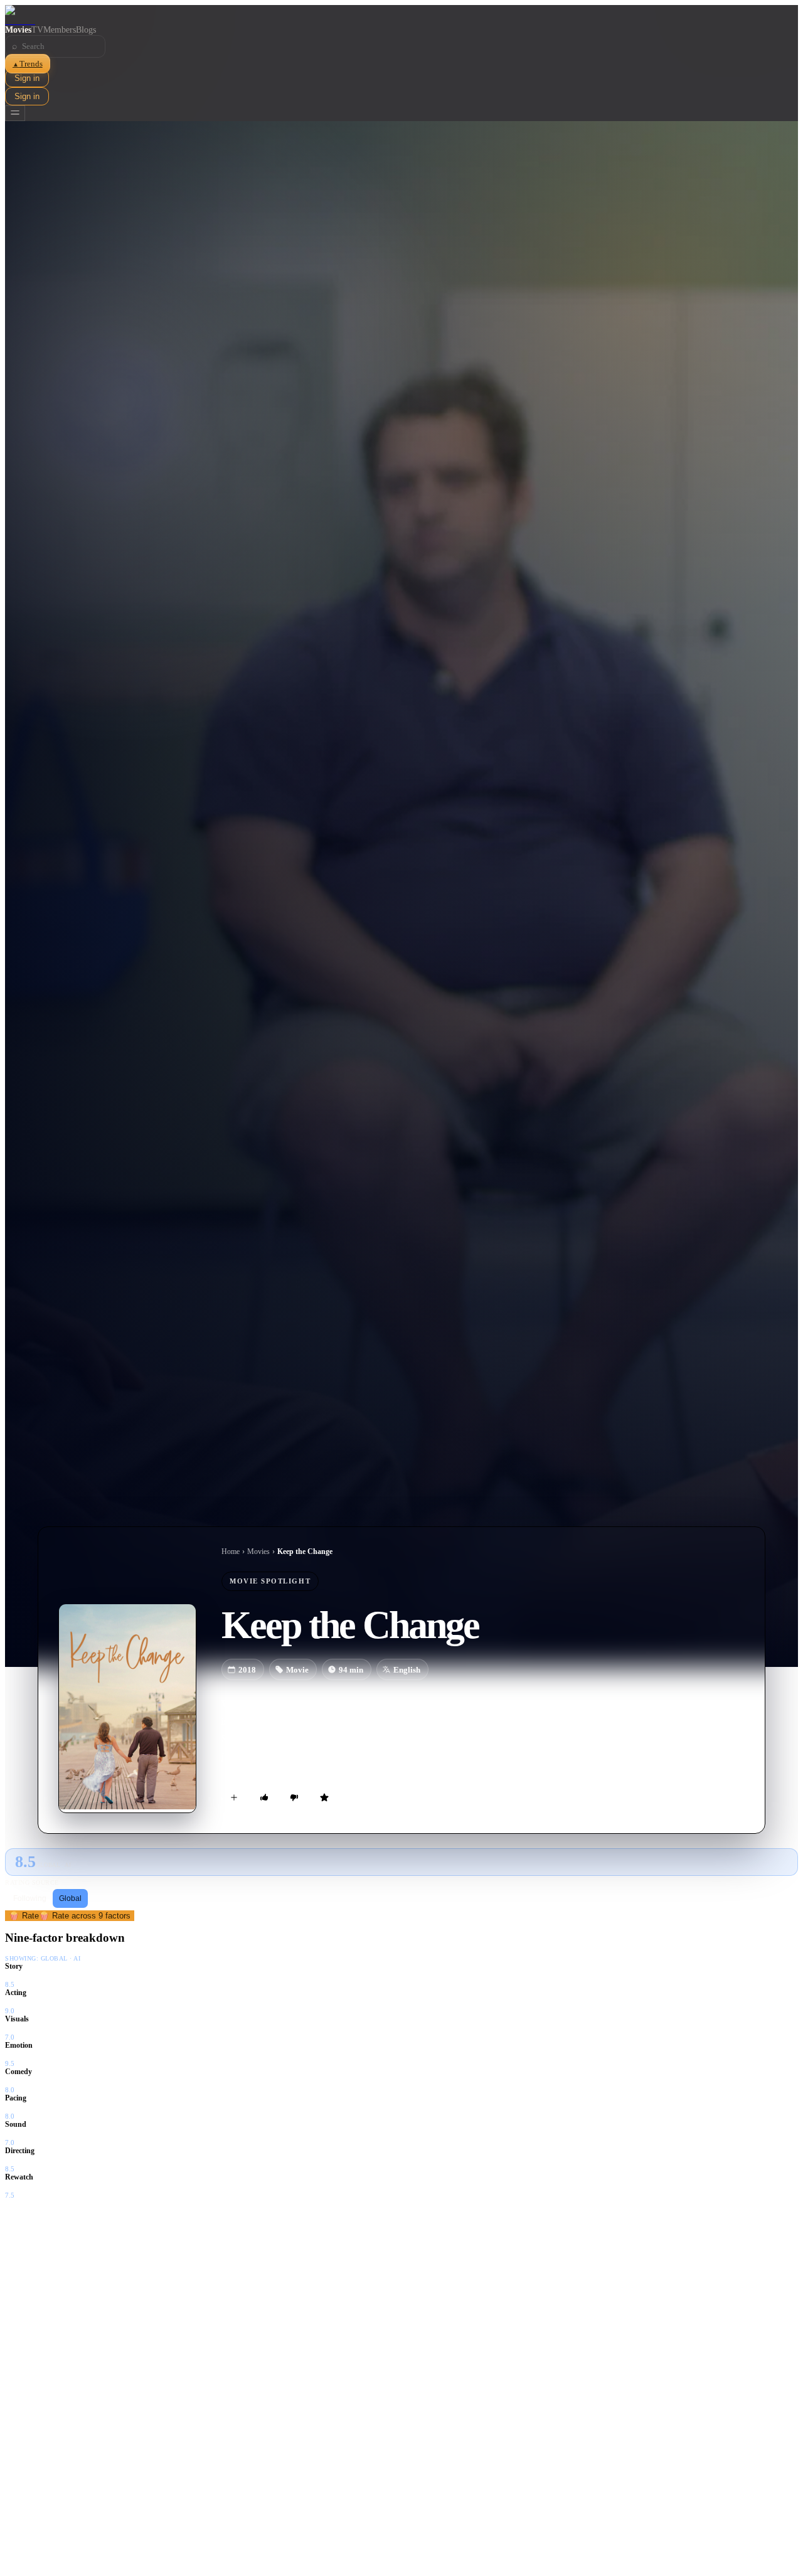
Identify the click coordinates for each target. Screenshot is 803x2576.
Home (231, 1551)
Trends (28, 64)
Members (60, 30)
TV (37, 30)
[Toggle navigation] (15, 113)
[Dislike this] (294, 1797)
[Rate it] (324, 1797)
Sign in (27, 78)
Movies (18, 30)
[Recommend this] (264, 1797)
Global (70, 1898)
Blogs (86, 30)
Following (30, 1898)
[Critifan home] (401, 15)
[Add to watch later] (234, 1797)
